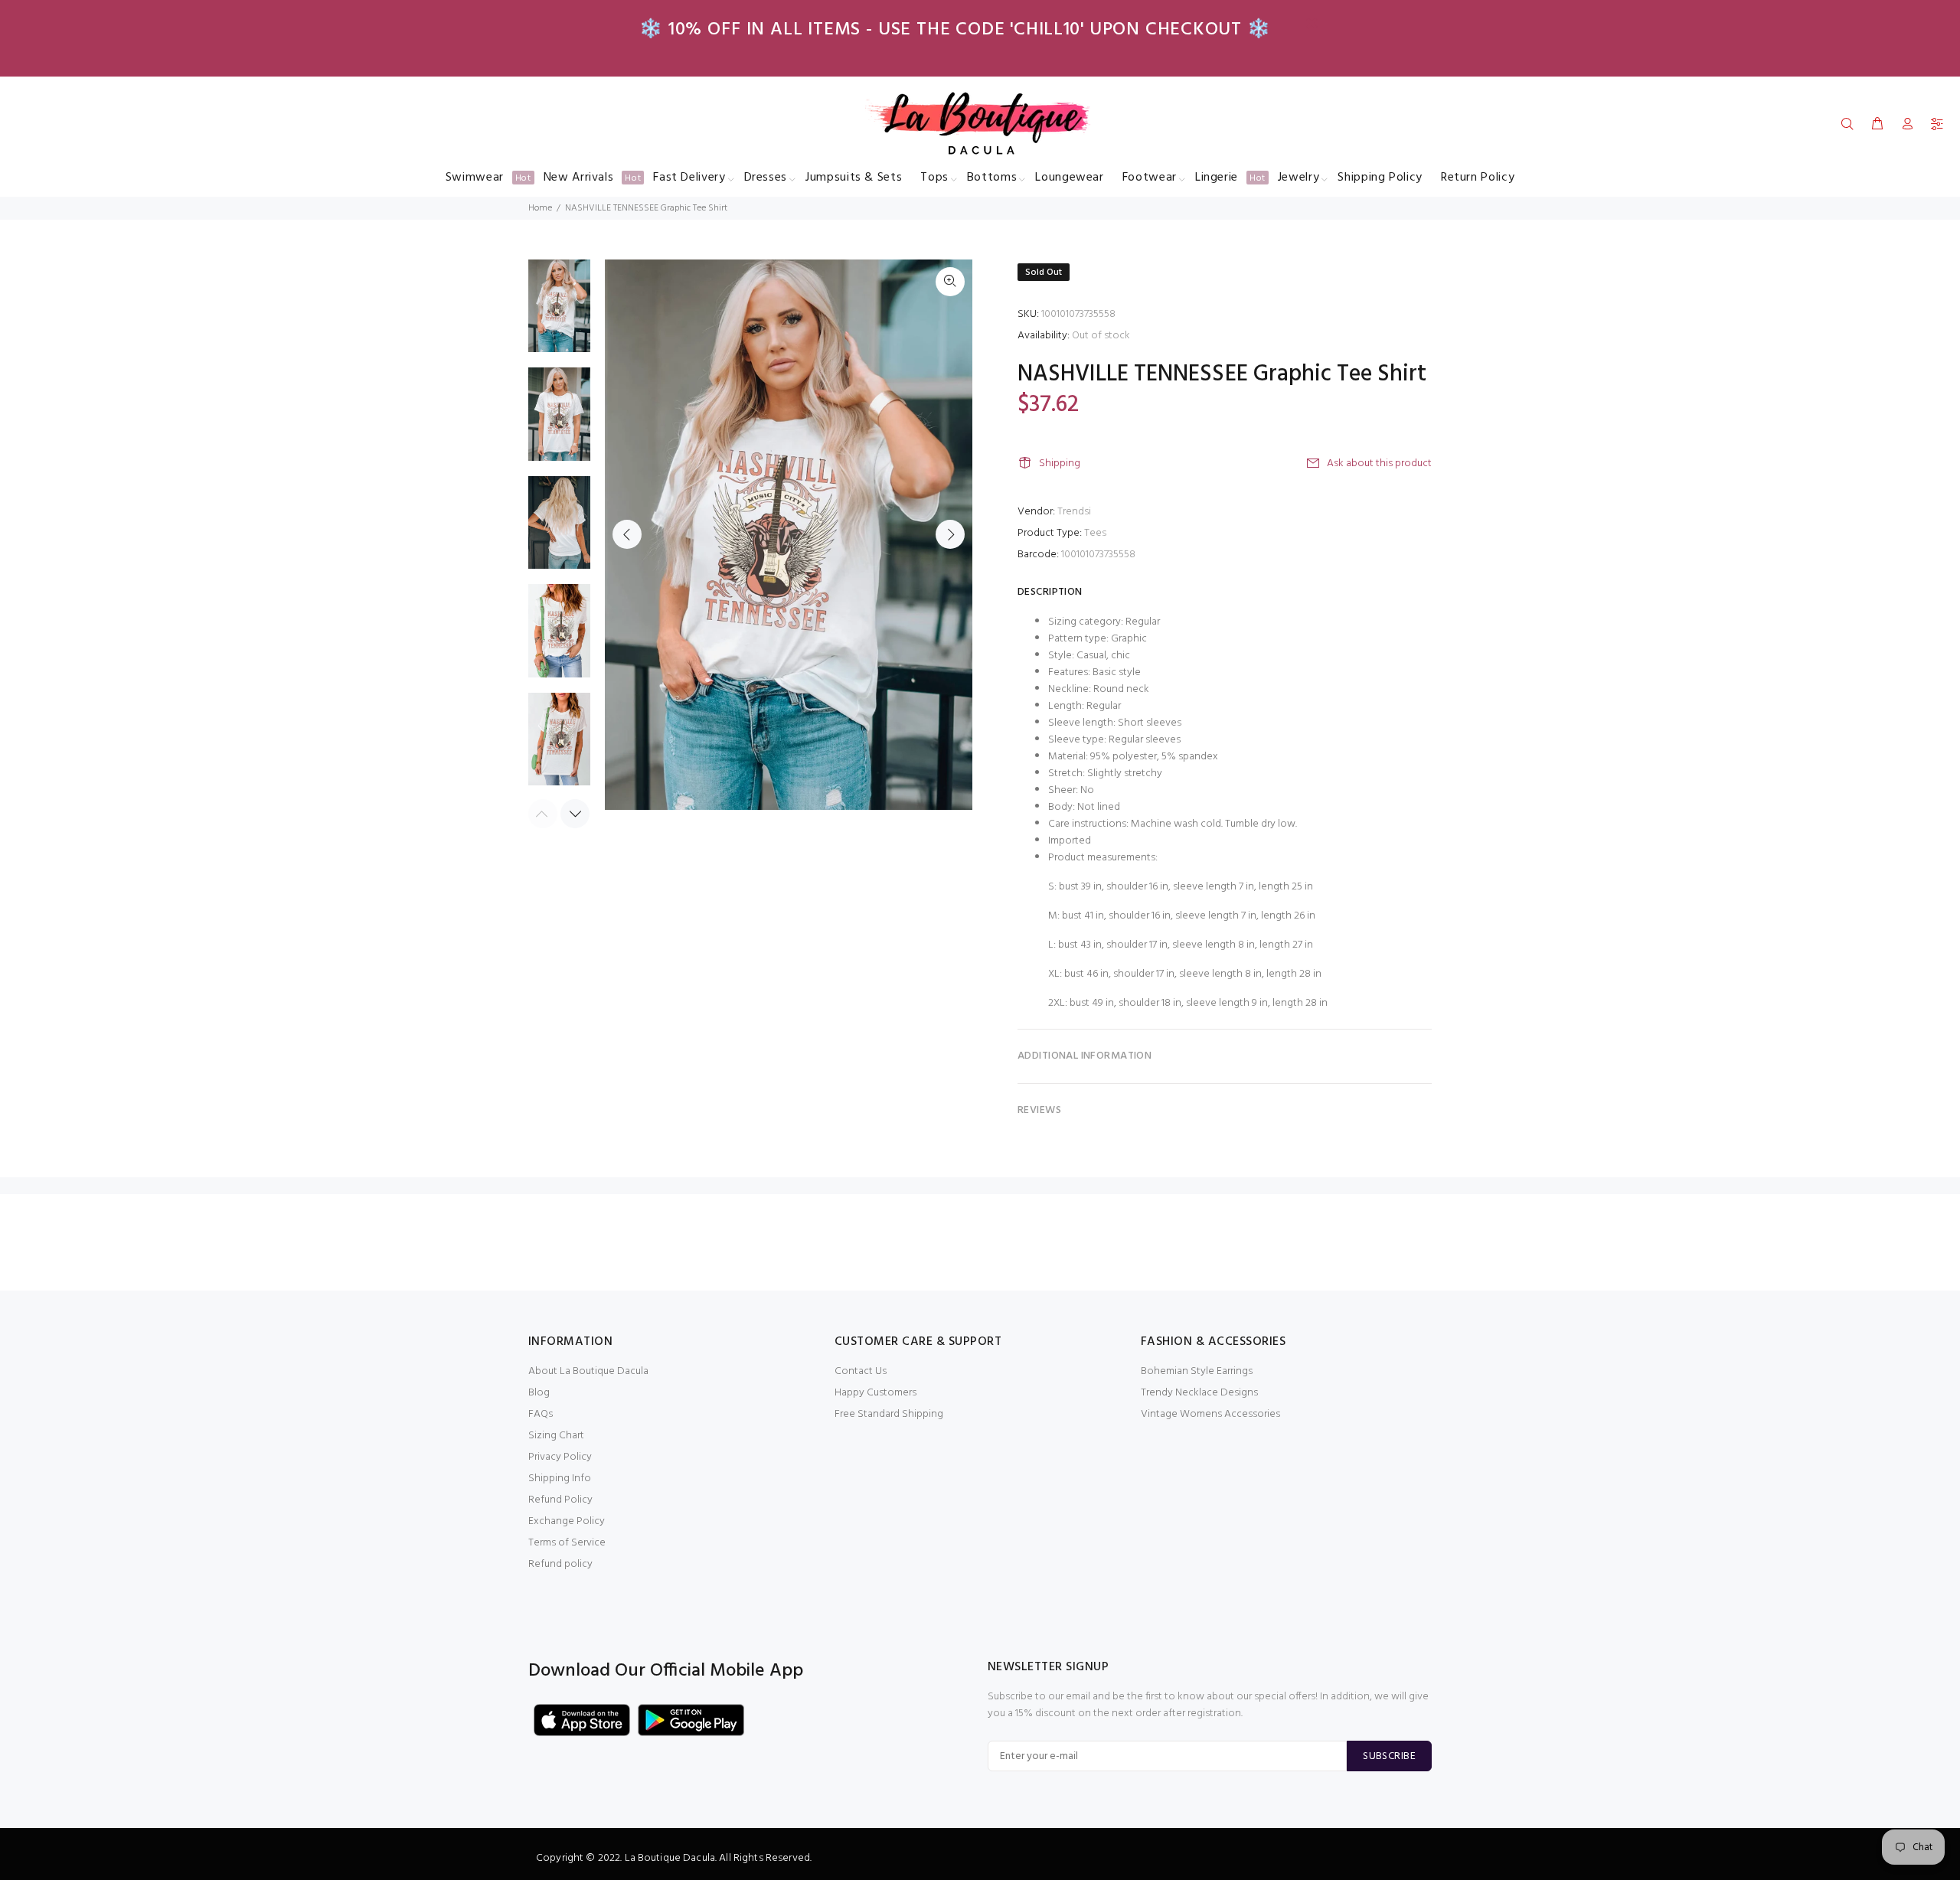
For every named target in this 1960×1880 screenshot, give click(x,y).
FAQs (541, 1414)
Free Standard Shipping (889, 1414)
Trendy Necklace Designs (1199, 1393)
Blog (539, 1393)
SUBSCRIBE (1389, 1756)
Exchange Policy (567, 1521)
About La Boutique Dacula (588, 1371)
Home (540, 208)
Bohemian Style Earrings (1197, 1371)
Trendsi (1074, 512)
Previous (627, 534)
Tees (1095, 533)
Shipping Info (560, 1479)
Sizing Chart (556, 1436)
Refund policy (560, 1564)
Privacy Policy (560, 1457)
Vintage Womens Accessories (1210, 1414)
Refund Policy (560, 1500)
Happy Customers (875, 1393)
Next (950, 534)
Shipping (1060, 463)
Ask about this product (1379, 463)
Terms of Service (567, 1543)
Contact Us (861, 1371)
